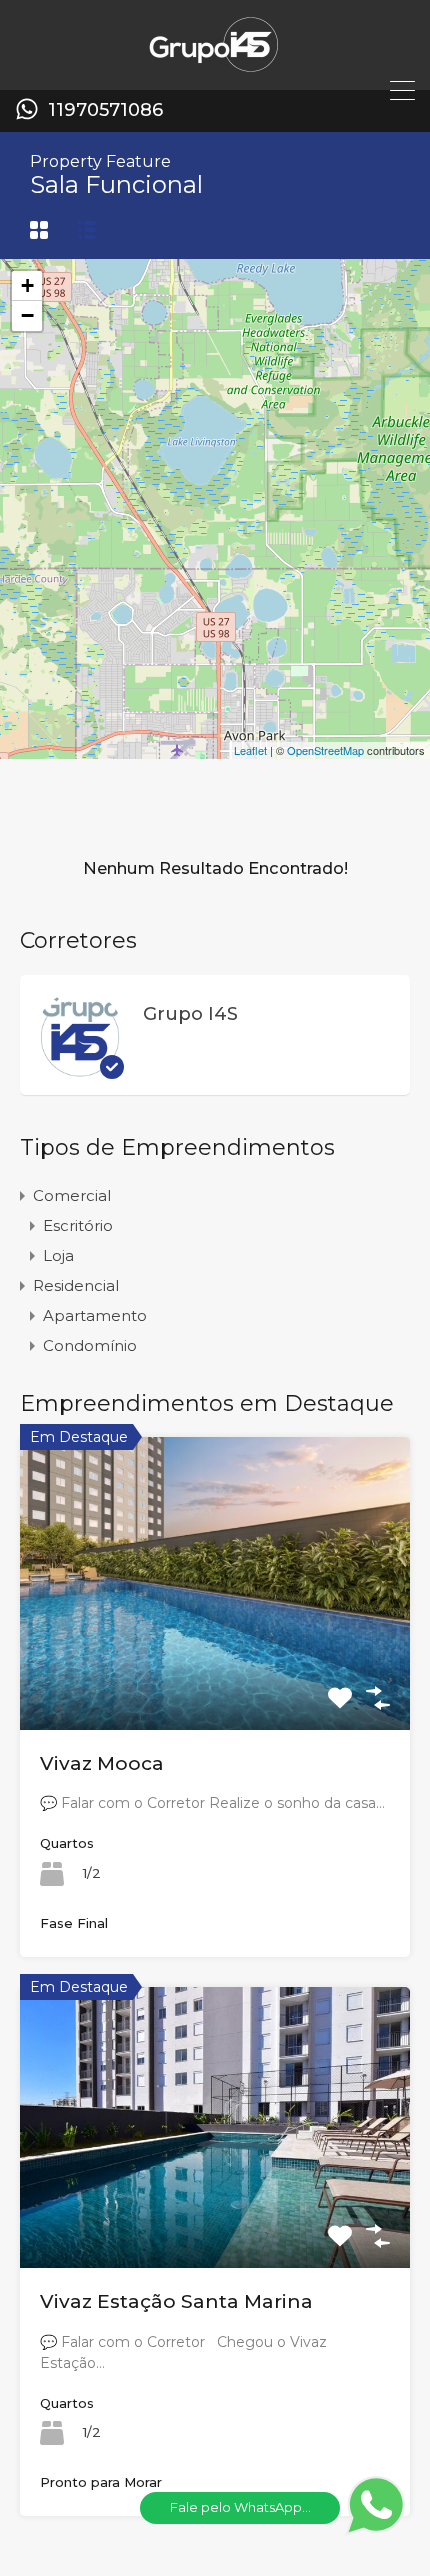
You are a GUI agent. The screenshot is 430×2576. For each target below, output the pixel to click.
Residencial (76, 1285)
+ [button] (27, 285)
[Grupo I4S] (80, 1069)
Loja (58, 1255)
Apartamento (95, 1315)
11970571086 (105, 110)
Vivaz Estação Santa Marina (176, 2301)
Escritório (78, 1225)
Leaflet (250, 750)
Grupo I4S (190, 1014)
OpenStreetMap (325, 750)
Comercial (72, 1195)
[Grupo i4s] (215, 65)
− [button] (27, 315)
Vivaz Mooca (102, 1763)
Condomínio (90, 1345)
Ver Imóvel (215, 1671)
